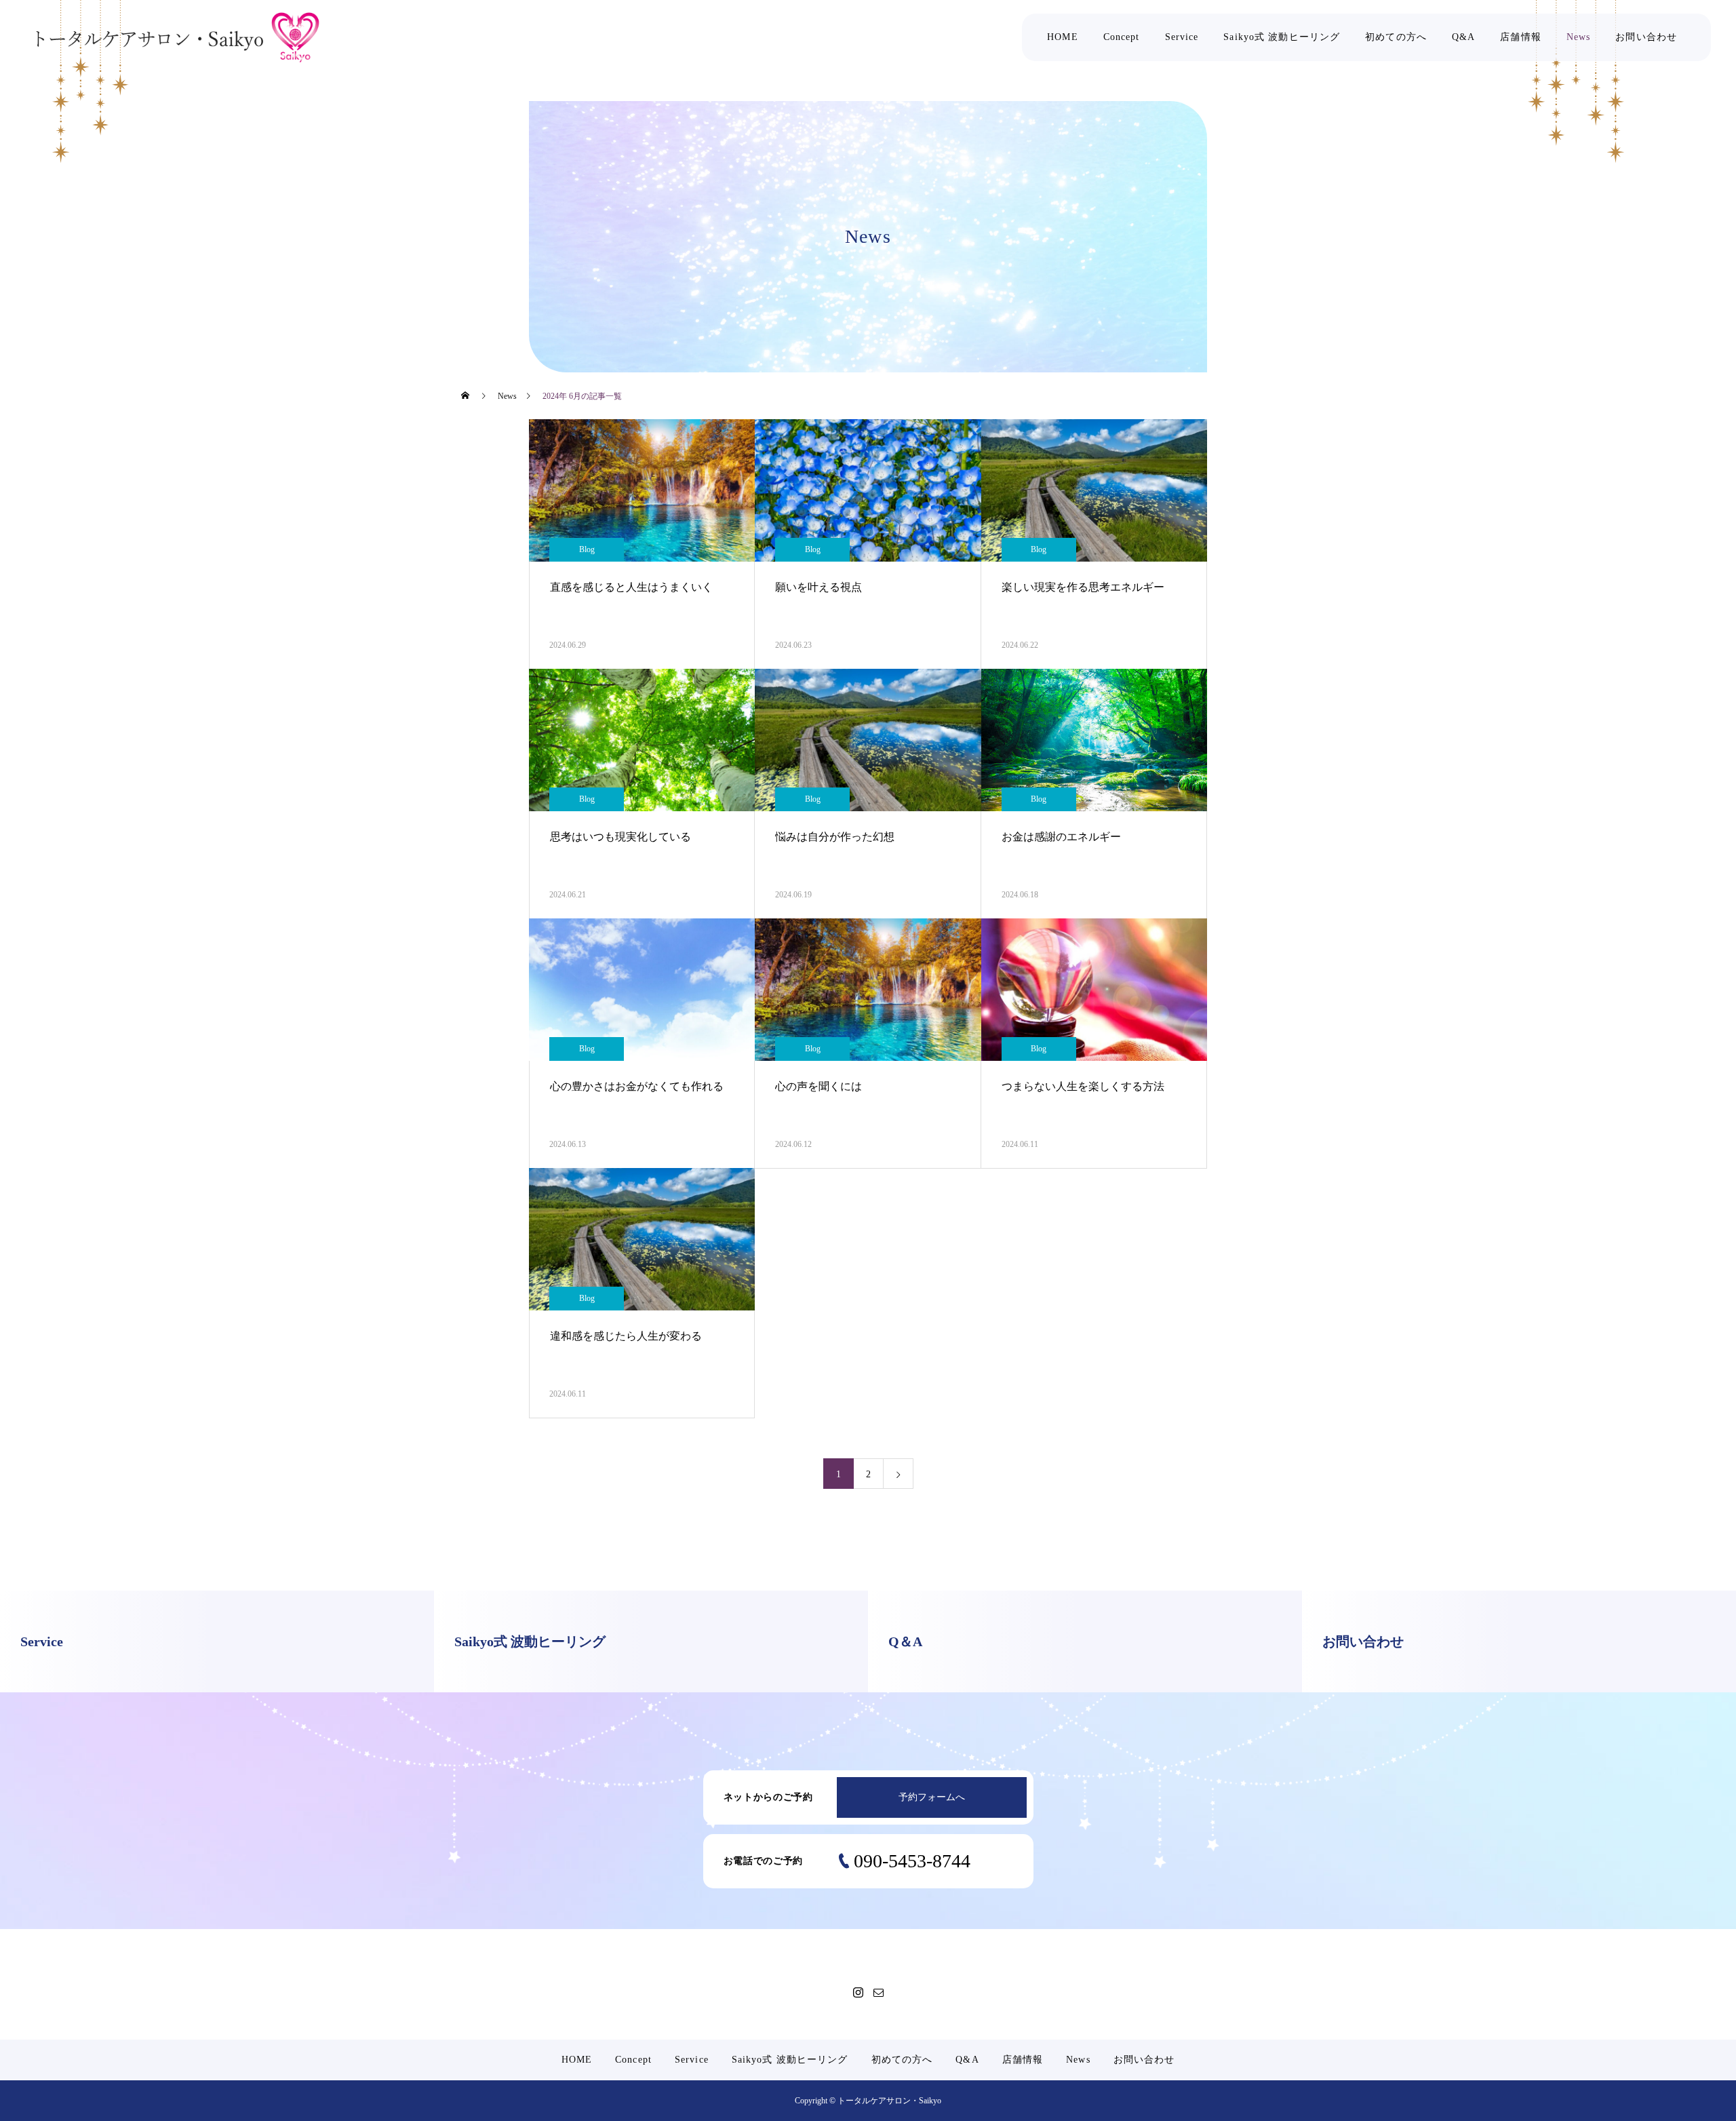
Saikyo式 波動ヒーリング (1282, 37)
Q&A (1463, 37)
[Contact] (878, 1992)
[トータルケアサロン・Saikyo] (178, 38)
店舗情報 (1520, 37)
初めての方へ (1396, 37)
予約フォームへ (932, 1797)
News (1578, 37)
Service (1182, 37)
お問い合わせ (1646, 37)
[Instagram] (858, 1992)
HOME (1062, 37)
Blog (587, 549)
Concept (1122, 37)
